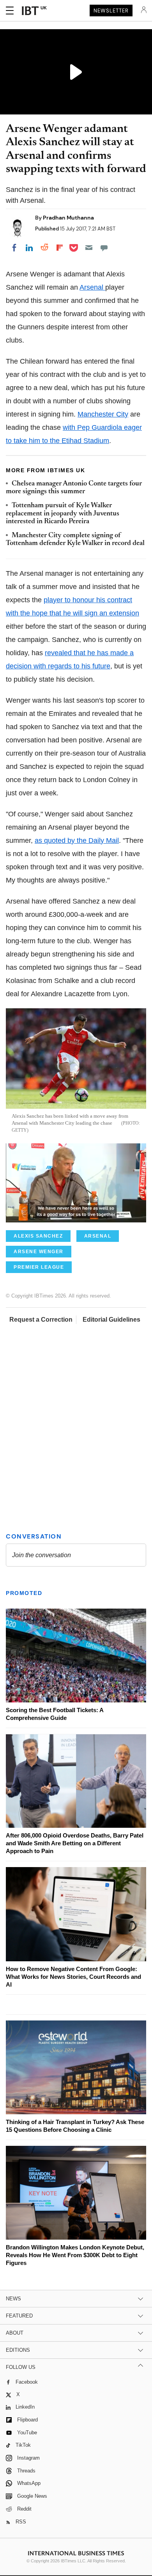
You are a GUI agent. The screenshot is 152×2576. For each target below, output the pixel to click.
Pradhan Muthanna (68, 218)
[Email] (89, 248)
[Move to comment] (104, 248)
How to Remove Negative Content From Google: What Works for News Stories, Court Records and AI (73, 1977)
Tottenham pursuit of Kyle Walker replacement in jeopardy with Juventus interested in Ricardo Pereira (63, 514)
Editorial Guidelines (111, 1320)
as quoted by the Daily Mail (77, 840)
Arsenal (92, 287)
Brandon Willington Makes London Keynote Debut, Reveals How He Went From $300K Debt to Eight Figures (75, 2255)
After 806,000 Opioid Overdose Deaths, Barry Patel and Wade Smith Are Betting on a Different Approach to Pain (75, 1843)
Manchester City (103, 414)
